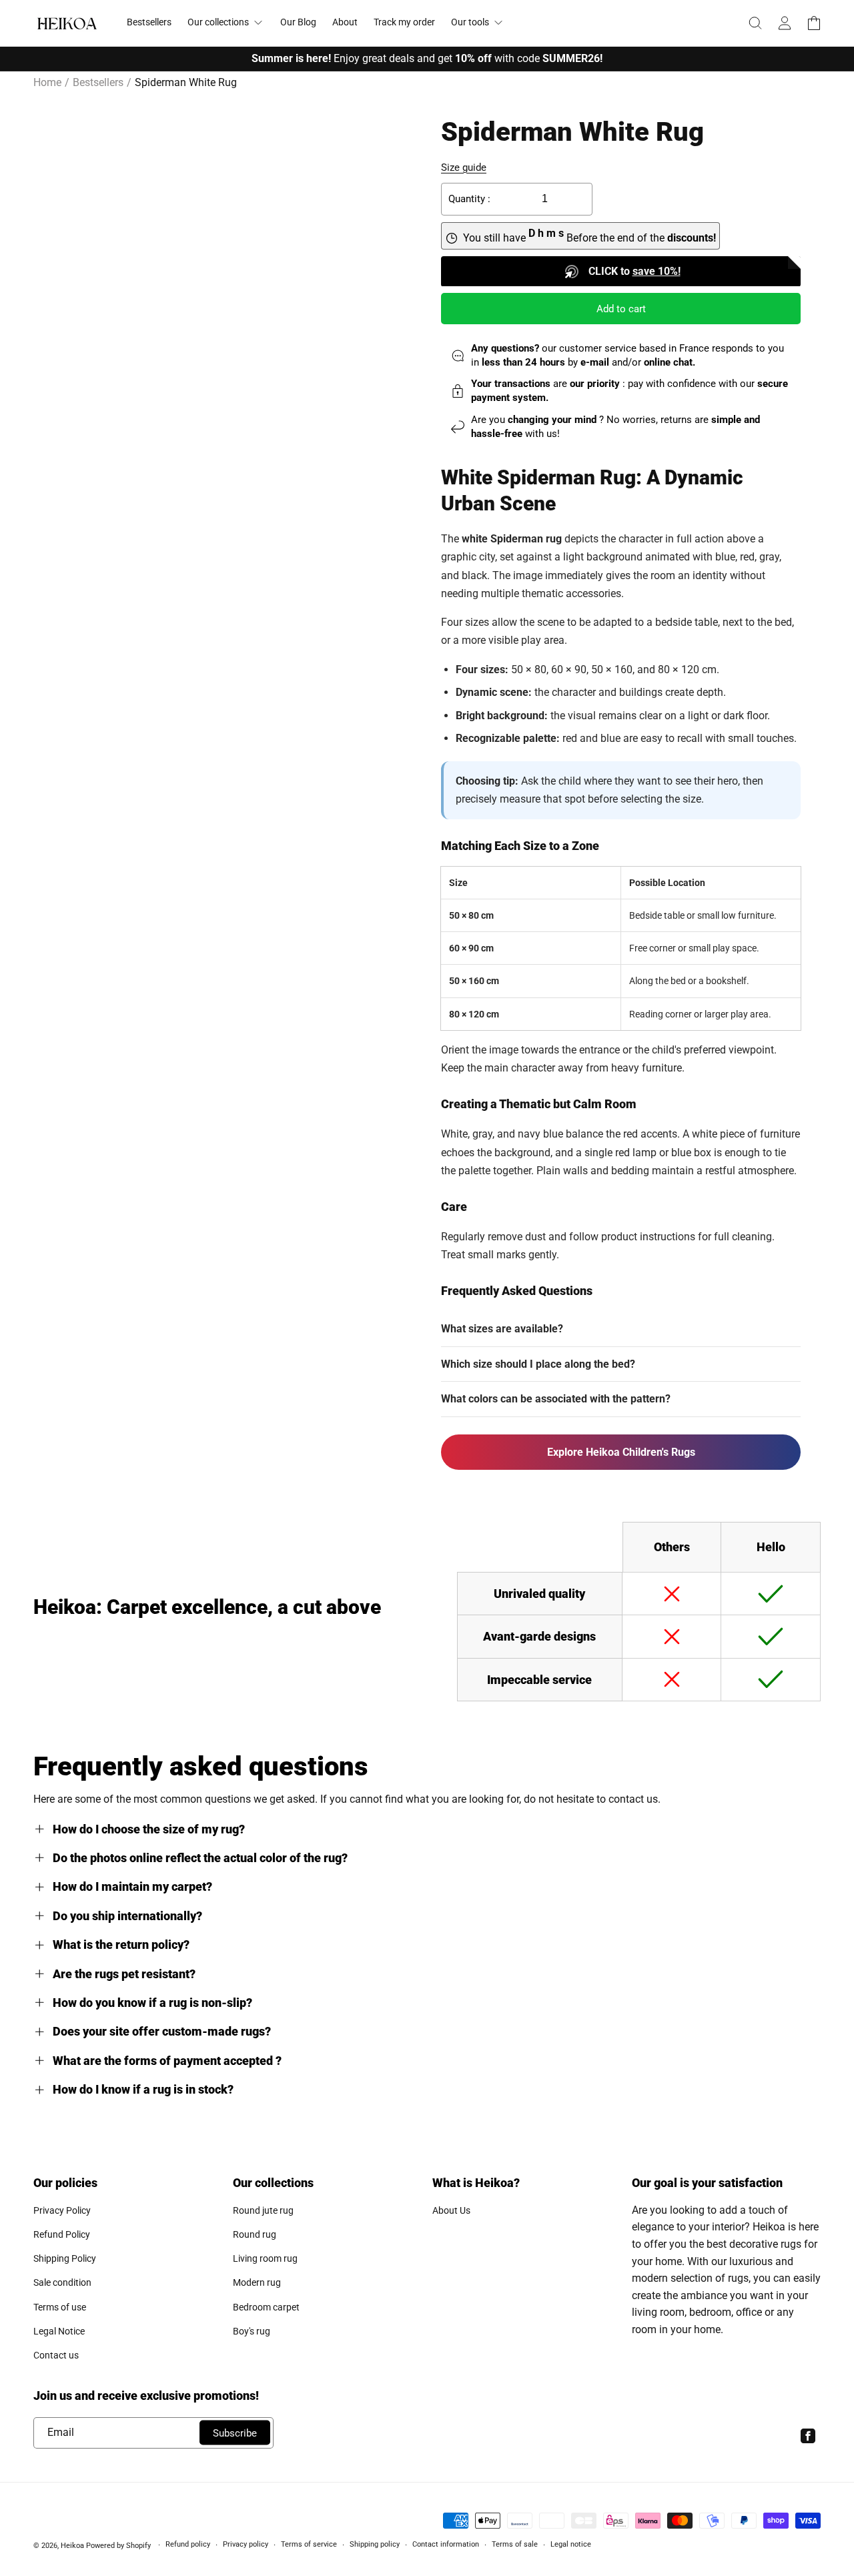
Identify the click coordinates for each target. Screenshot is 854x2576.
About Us (451, 2210)
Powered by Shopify (118, 2546)
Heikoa (72, 2546)
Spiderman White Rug (186, 82)
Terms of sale (515, 2544)
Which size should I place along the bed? (538, 1364)
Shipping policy (375, 2544)
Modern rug (257, 2282)
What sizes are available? (502, 1329)
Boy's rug (252, 2331)
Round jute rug (263, 2210)
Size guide (464, 167)
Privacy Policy (62, 2210)
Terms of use (60, 2307)
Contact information (446, 2544)
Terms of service (309, 2544)
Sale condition (62, 2282)
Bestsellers (98, 82)
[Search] (755, 23)
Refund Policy (62, 2234)
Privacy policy (246, 2544)
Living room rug (265, 2258)
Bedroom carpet (266, 2307)
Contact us (56, 2355)
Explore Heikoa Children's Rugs (621, 1452)
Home (47, 82)
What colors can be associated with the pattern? (556, 1399)
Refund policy (188, 2544)
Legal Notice (59, 2331)
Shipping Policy (65, 2258)
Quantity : (469, 199)
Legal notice (571, 2544)
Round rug (255, 2234)
